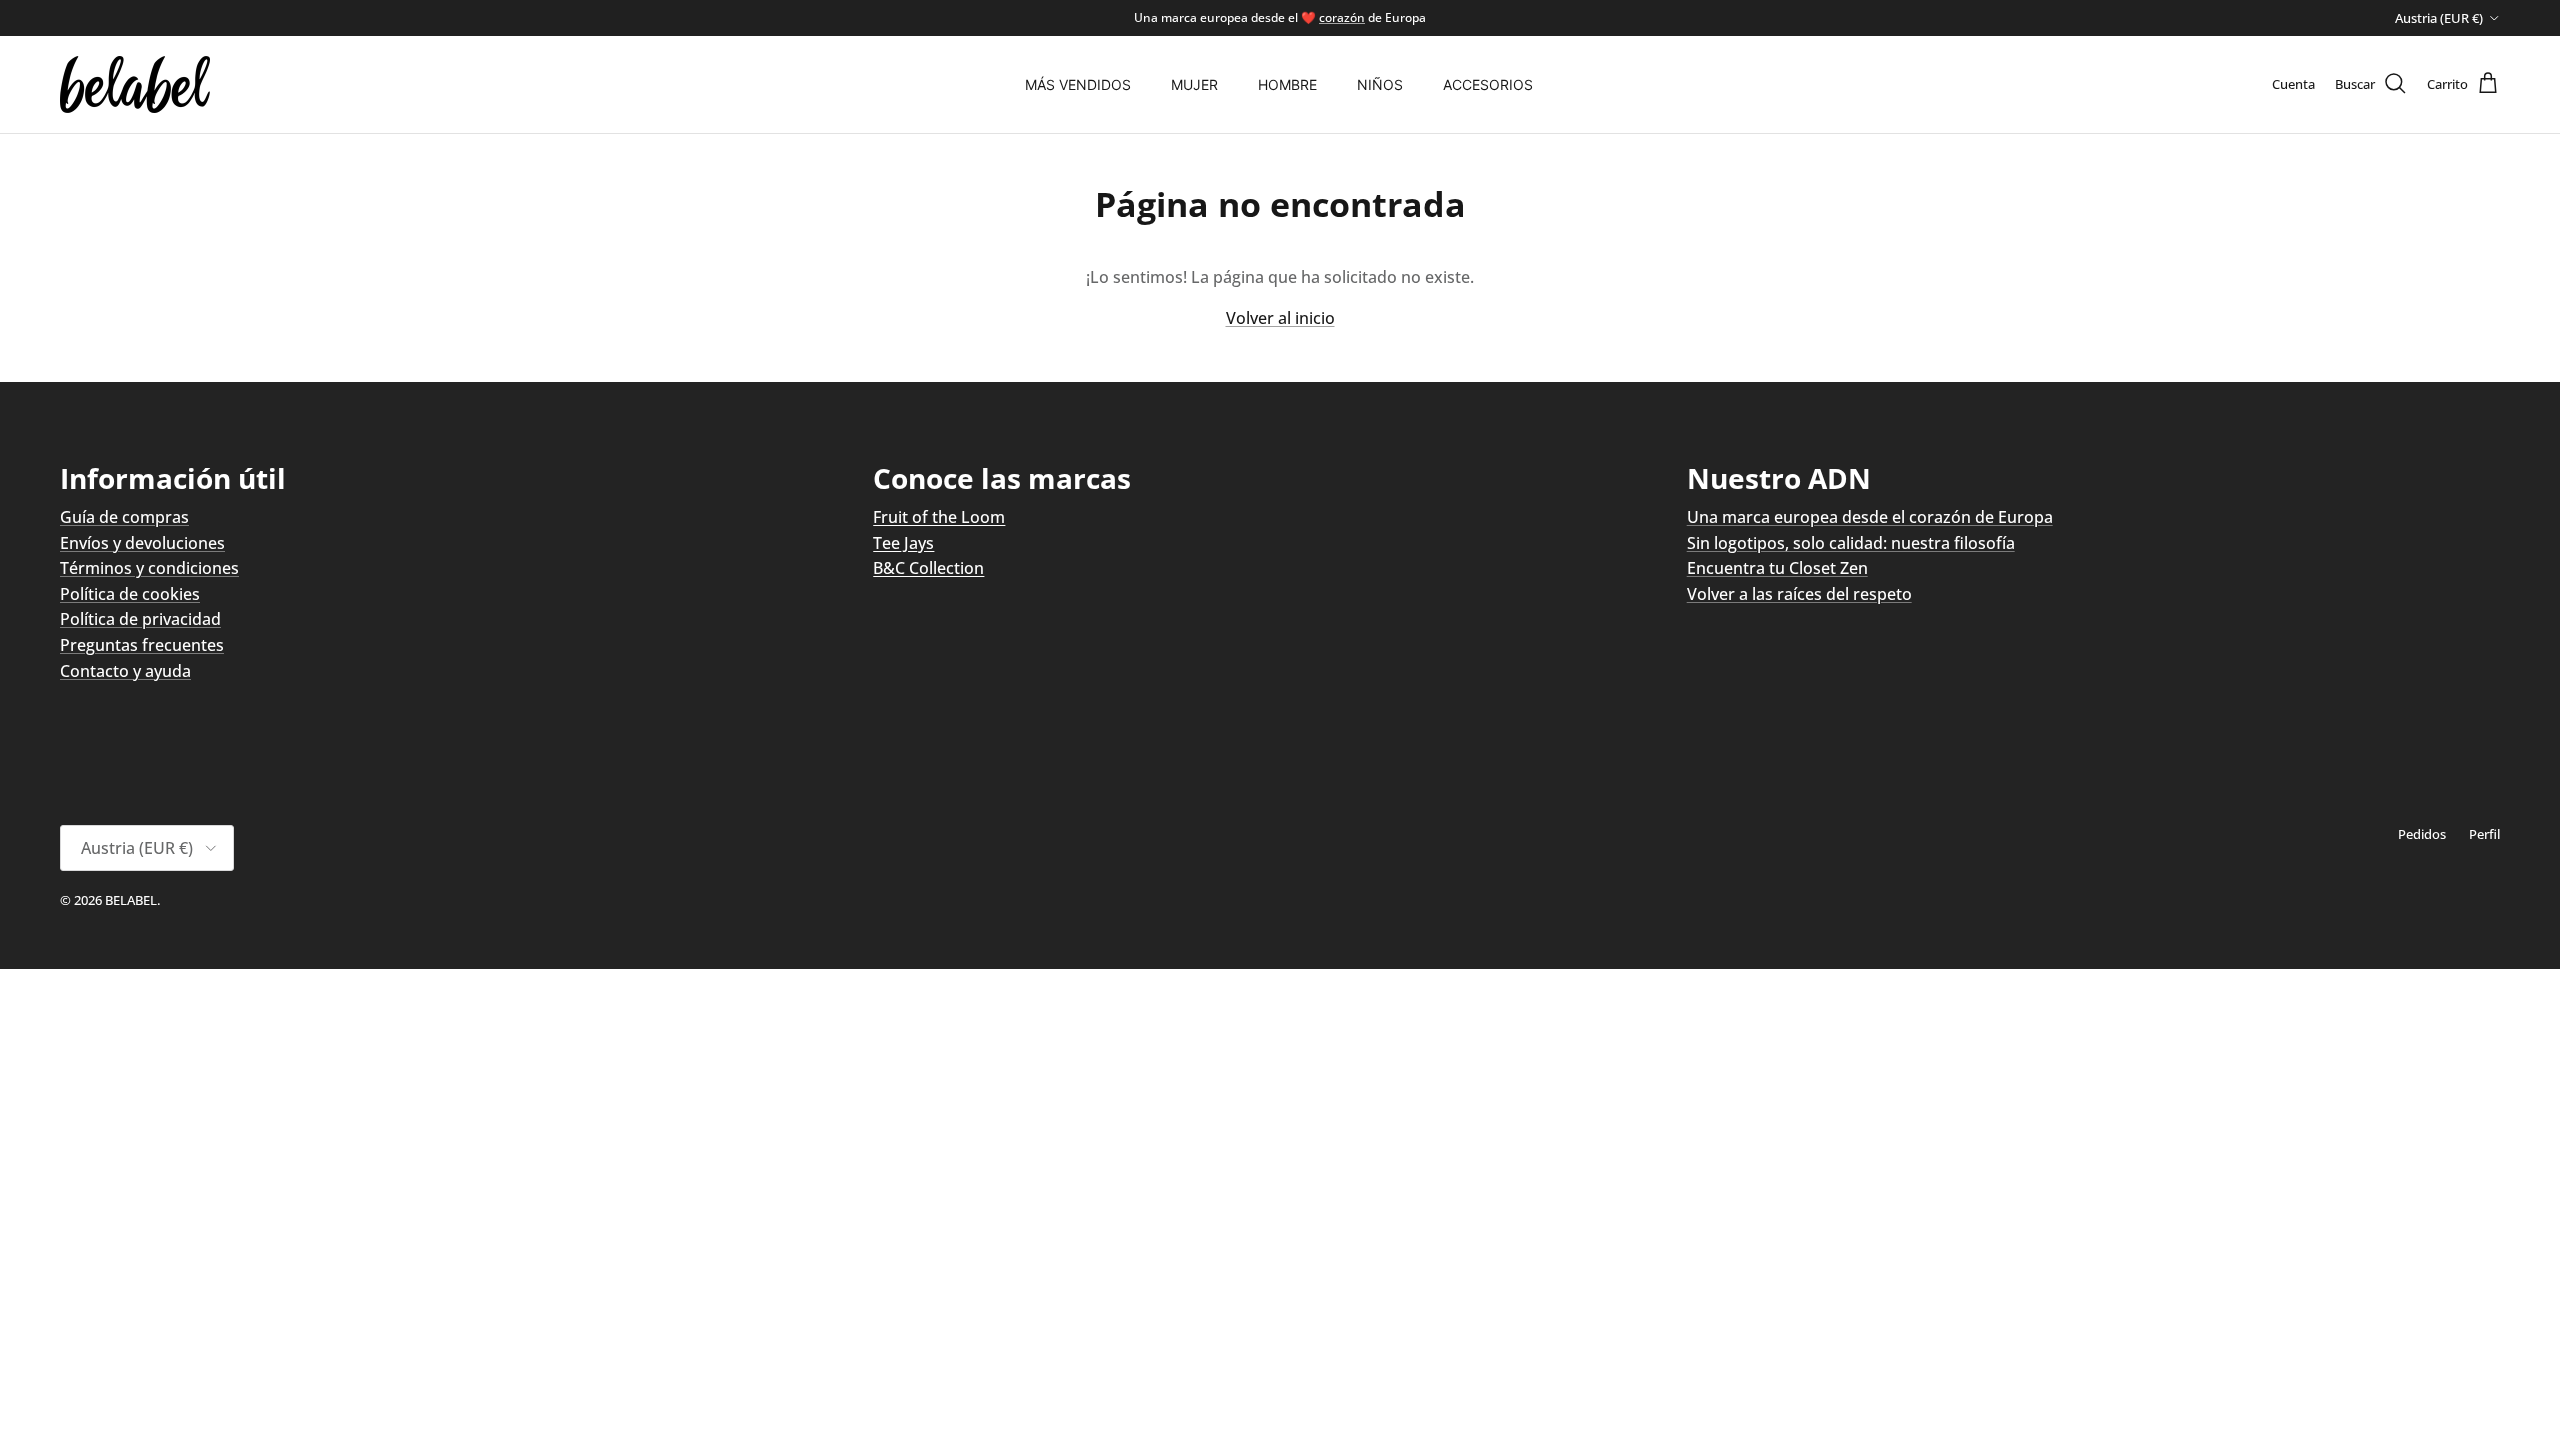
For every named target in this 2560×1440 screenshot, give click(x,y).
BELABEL (131, 900)
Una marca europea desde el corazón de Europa (1870, 517)
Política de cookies (130, 594)
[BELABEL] (135, 84)
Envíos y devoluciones (142, 543)
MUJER (1194, 84)
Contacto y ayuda (125, 671)
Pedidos (2422, 834)
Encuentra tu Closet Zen (1777, 568)
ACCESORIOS (1488, 84)
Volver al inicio (1280, 318)
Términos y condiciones (149, 568)
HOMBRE (1287, 84)
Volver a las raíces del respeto (1799, 594)
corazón (1342, 17)
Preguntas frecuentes (142, 645)
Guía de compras (124, 517)
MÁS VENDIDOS (1078, 84)
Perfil (2484, 834)
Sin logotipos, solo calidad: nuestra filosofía (1851, 543)
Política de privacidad (140, 619)
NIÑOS (1380, 84)
